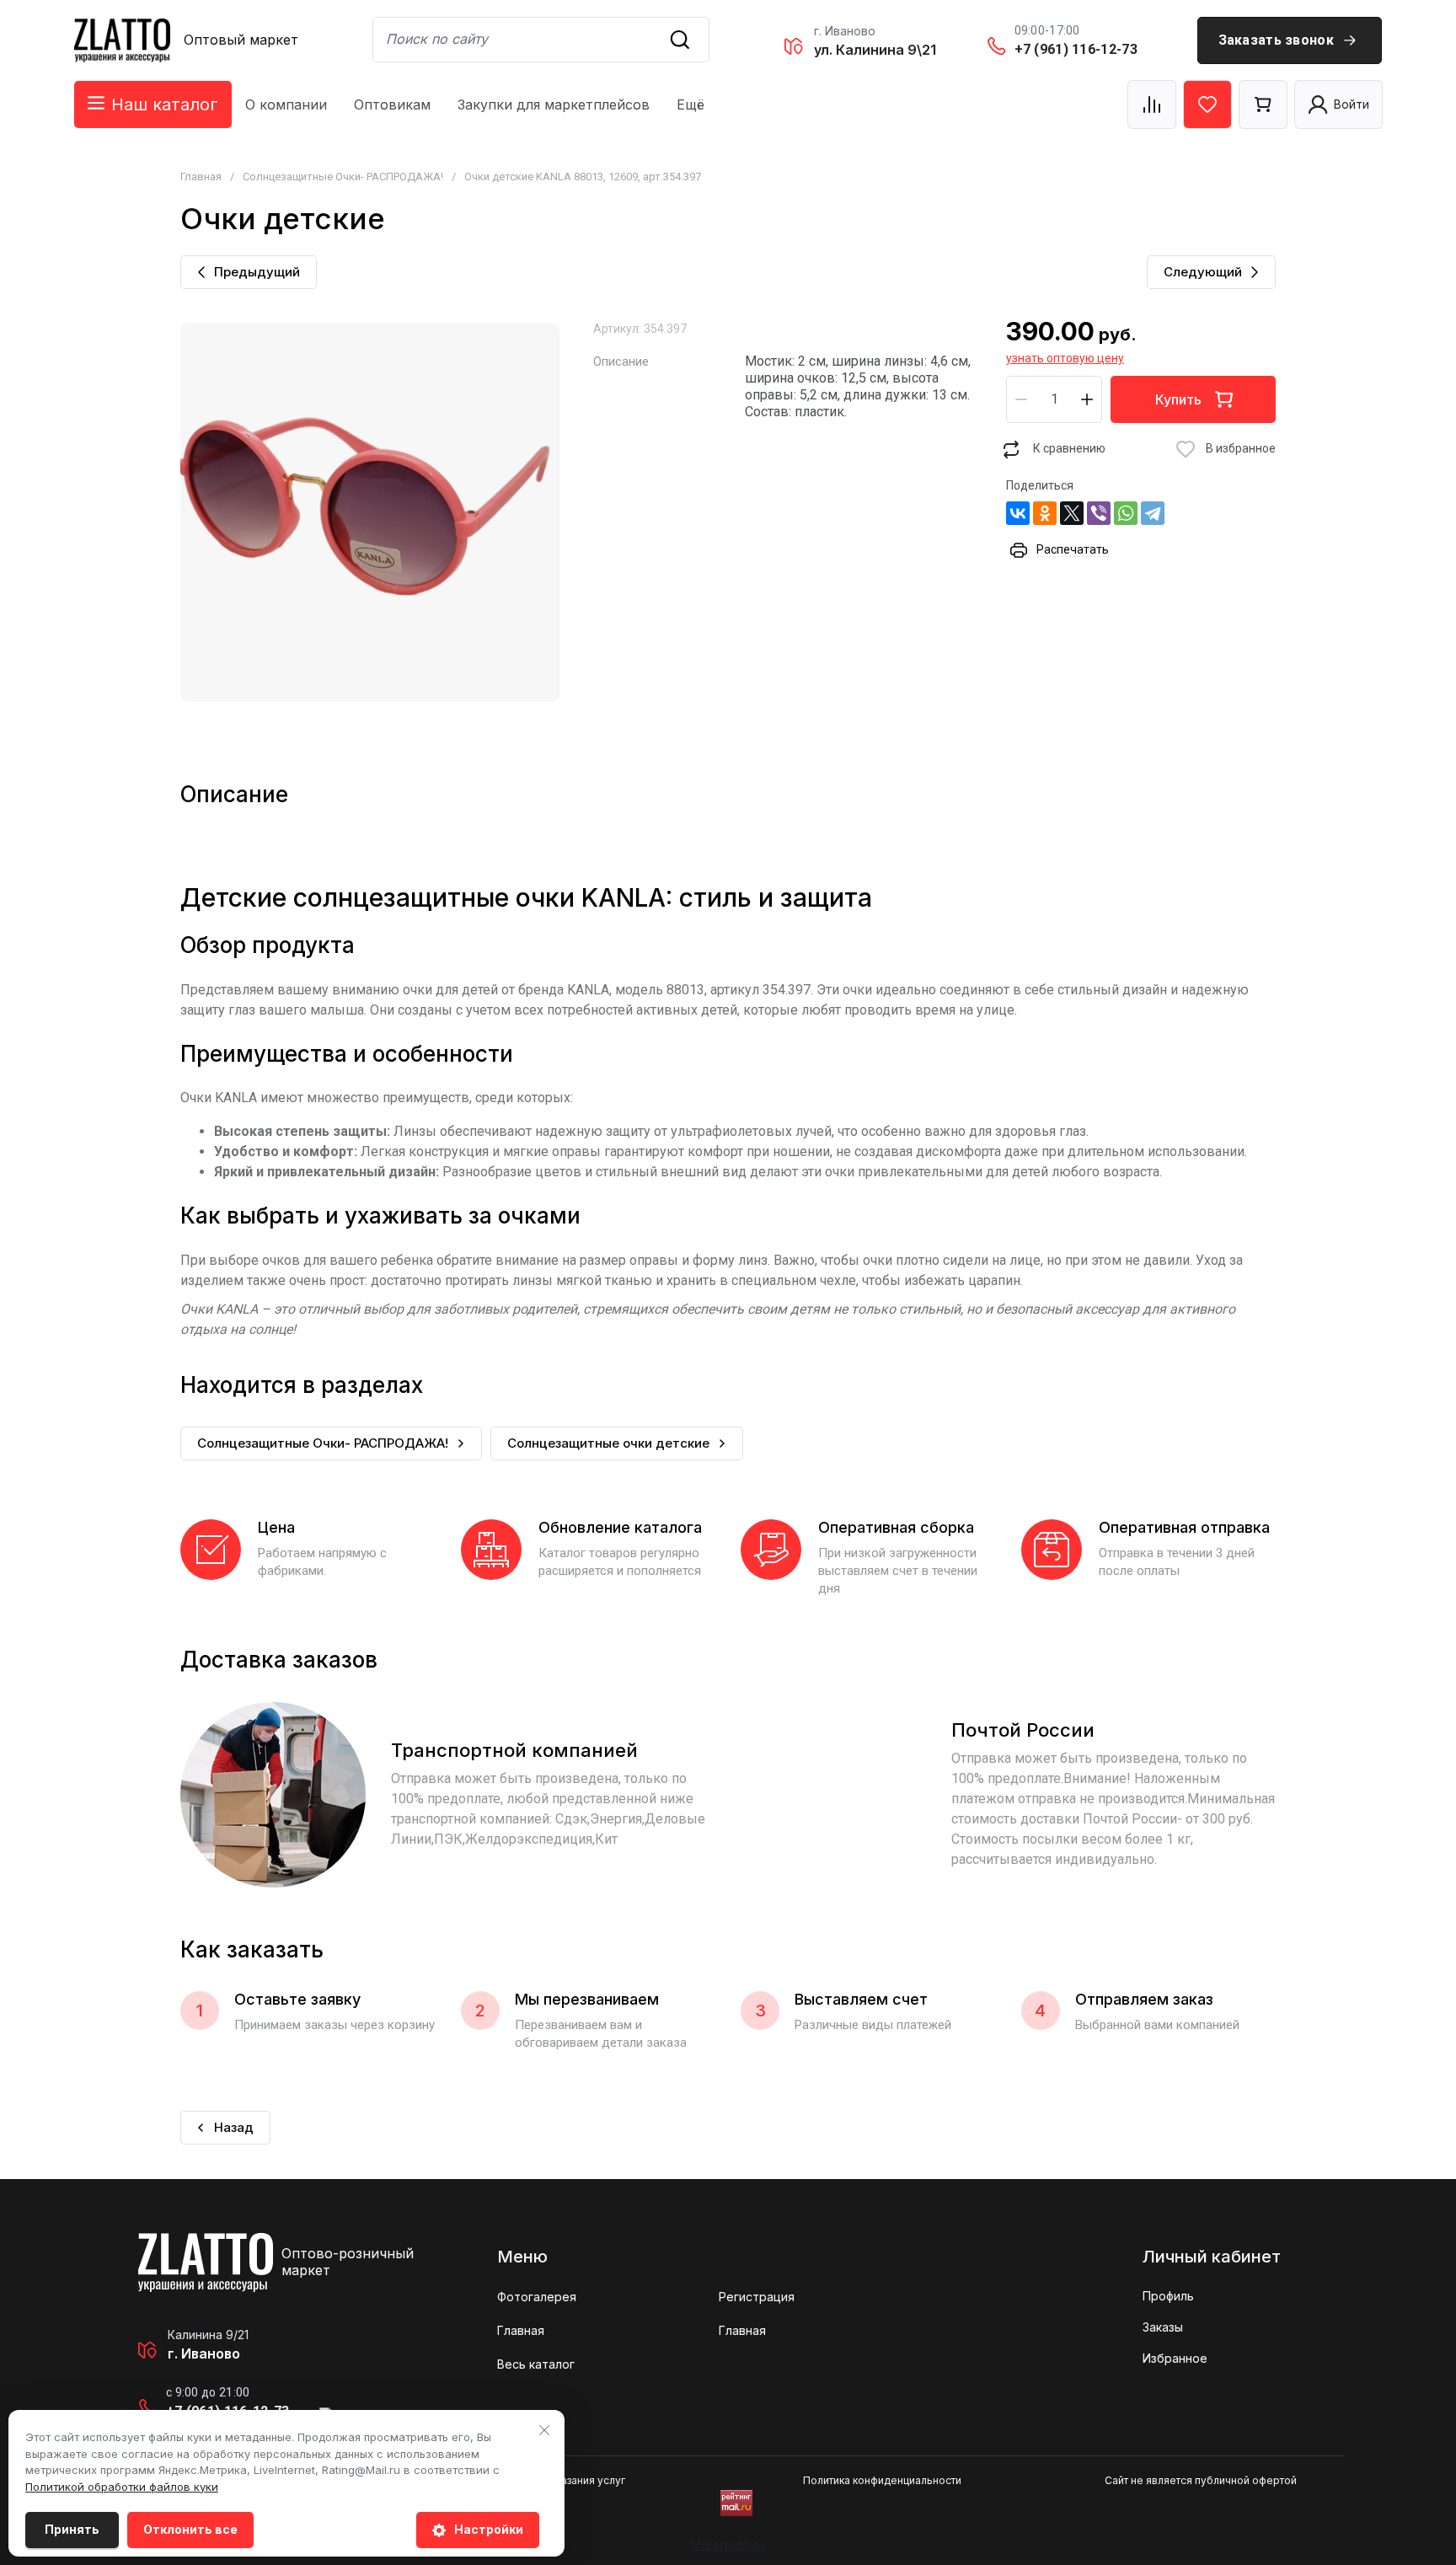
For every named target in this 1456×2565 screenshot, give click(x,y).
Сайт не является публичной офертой (1201, 2480)
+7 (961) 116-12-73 (1076, 49)
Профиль (1168, 2296)
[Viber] (1099, 513)
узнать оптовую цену (1065, 358)
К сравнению (1069, 448)
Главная (201, 177)
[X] (1072, 513)
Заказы (1163, 2327)
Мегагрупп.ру (728, 2545)
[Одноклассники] (1045, 513)
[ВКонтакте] (1018, 513)
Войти (1352, 104)
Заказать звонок (1277, 40)
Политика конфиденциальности (882, 2480)
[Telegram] (1153, 513)
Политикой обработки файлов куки (122, 2487)
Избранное (1175, 2358)
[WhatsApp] (1126, 513)
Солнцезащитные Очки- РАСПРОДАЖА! (343, 177)
